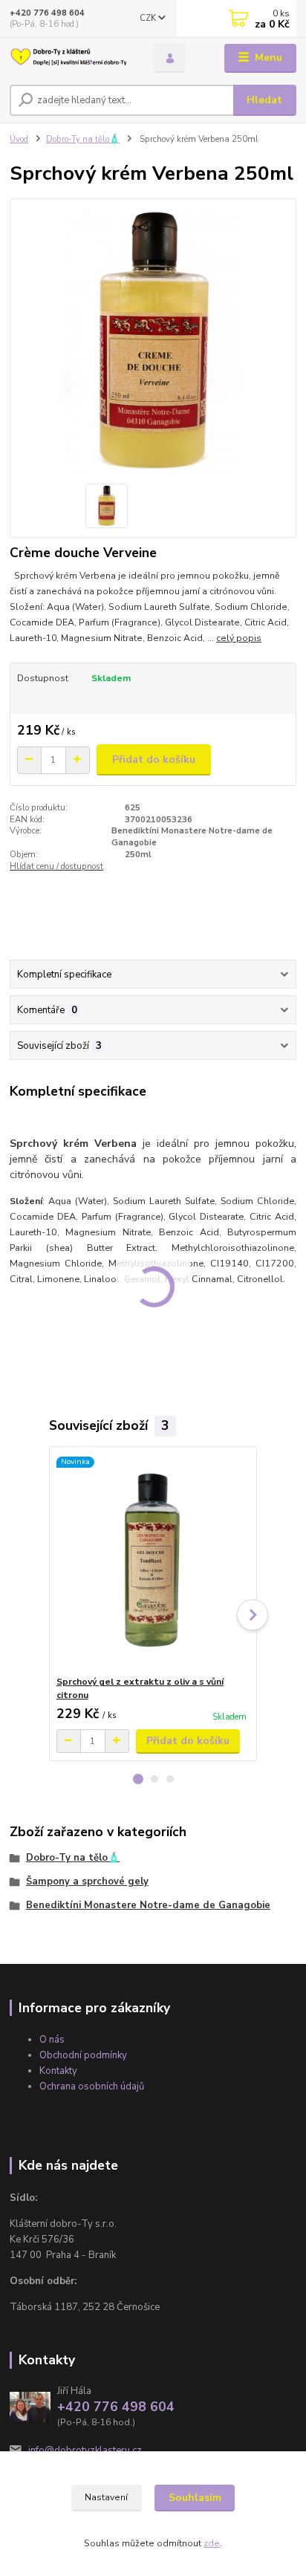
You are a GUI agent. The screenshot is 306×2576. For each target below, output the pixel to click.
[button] (138, 1779)
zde (212, 2543)
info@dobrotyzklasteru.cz (85, 2450)
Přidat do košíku (154, 760)
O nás (52, 2040)
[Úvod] (69, 58)
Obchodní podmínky (83, 2055)
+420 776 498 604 (47, 13)
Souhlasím (195, 2498)
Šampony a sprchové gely (87, 1881)
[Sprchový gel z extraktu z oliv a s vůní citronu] (153, 1561)
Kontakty (58, 2071)
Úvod (19, 139)
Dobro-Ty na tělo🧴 (83, 139)
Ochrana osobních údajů (92, 2087)
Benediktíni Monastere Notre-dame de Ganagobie (148, 1905)
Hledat (264, 100)
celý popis (239, 638)
